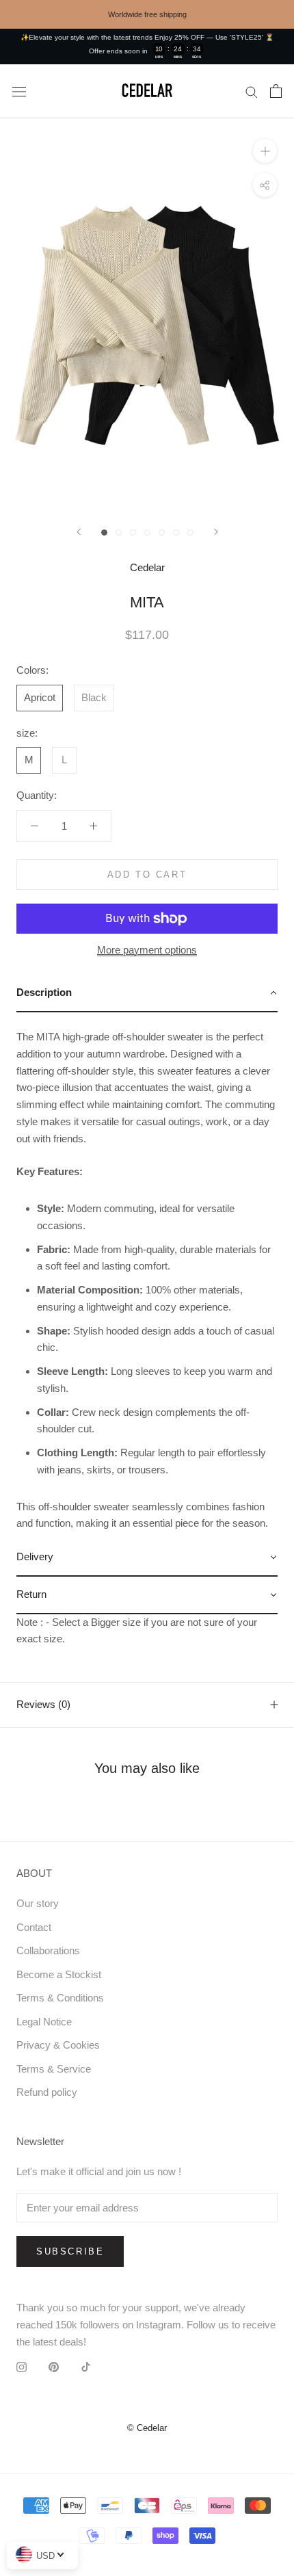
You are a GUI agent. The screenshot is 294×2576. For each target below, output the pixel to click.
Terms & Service (54, 2069)
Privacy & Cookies (58, 2045)
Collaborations (48, 1950)
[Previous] (79, 532)
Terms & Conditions (60, 1998)
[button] (147, 994)
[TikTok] (86, 2366)
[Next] (216, 532)
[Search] (252, 92)
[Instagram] (22, 2366)
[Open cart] (276, 91)
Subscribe (70, 2251)
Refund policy (47, 2092)
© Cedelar (147, 2428)
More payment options (147, 950)
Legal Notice (44, 2022)
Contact (34, 1927)
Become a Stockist (59, 1974)
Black (94, 697)
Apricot (40, 697)
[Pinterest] (54, 2366)
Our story (38, 1903)
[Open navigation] (19, 91)
